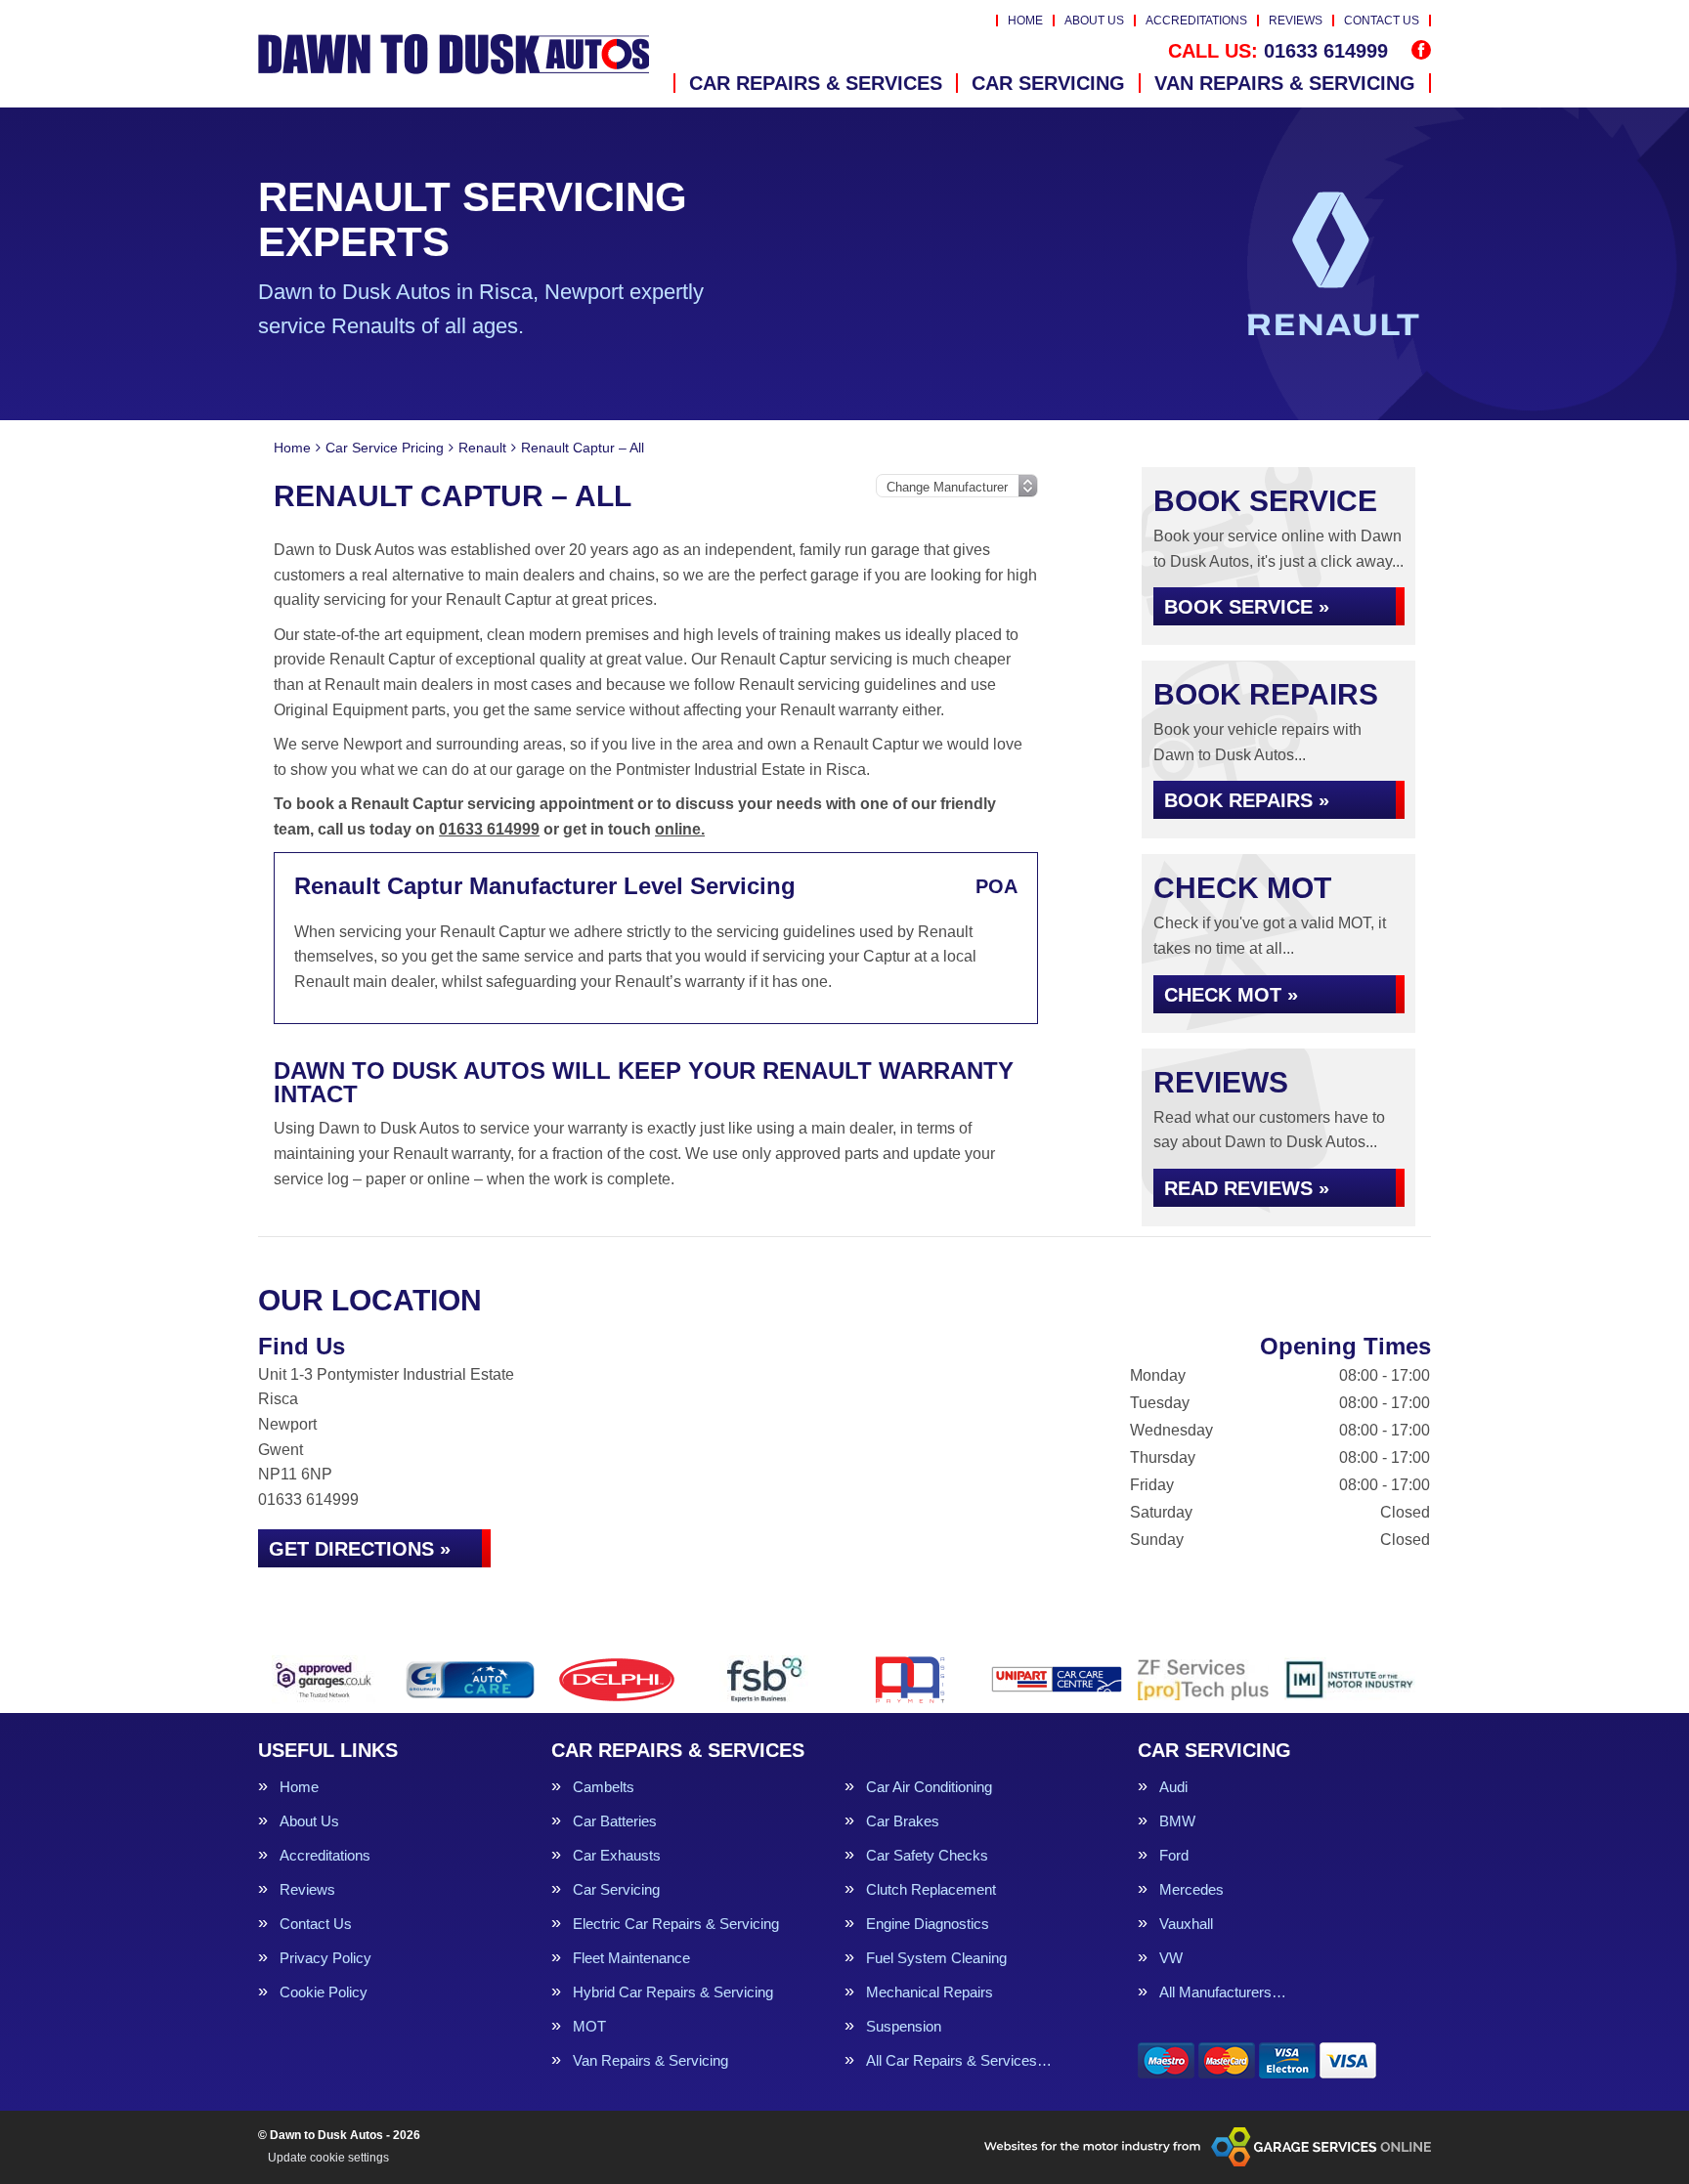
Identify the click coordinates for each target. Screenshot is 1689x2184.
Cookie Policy (324, 1992)
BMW (1177, 1821)
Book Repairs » (1247, 800)
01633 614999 (1278, 51)
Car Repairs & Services (816, 83)
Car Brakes (903, 1821)
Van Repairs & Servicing (1285, 83)
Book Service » (1247, 607)
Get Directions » (360, 1549)
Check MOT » (1231, 995)
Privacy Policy (325, 1958)
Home (1025, 21)
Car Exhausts (617, 1855)
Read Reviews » (1247, 1188)
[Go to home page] (454, 54)
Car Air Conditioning (929, 1787)
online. (680, 829)
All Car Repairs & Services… (959, 2060)
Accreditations (1196, 21)
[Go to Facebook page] (1421, 50)
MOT (589, 2026)
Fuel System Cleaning (936, 1958)
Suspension (904, 2026)
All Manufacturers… (1223, 1992)
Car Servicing (1048, 83)
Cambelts (604, 1787)
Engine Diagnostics (928, 1924)
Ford (1174, 1855)
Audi (1173, 1787)
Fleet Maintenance (631, 1958)
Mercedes (1191, 1889)
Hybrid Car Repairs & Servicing (673, 1992)
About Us (1094, 21)
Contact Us (1382, 21)
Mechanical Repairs (930, 1992)
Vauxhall (1186, 1924)
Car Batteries (615, 1821)
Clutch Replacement (931, 1889)
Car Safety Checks (927, 1855)
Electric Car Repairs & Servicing (676, 1924)
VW (1171, 1958)
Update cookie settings (328, 2158)
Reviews (1296, 21)
